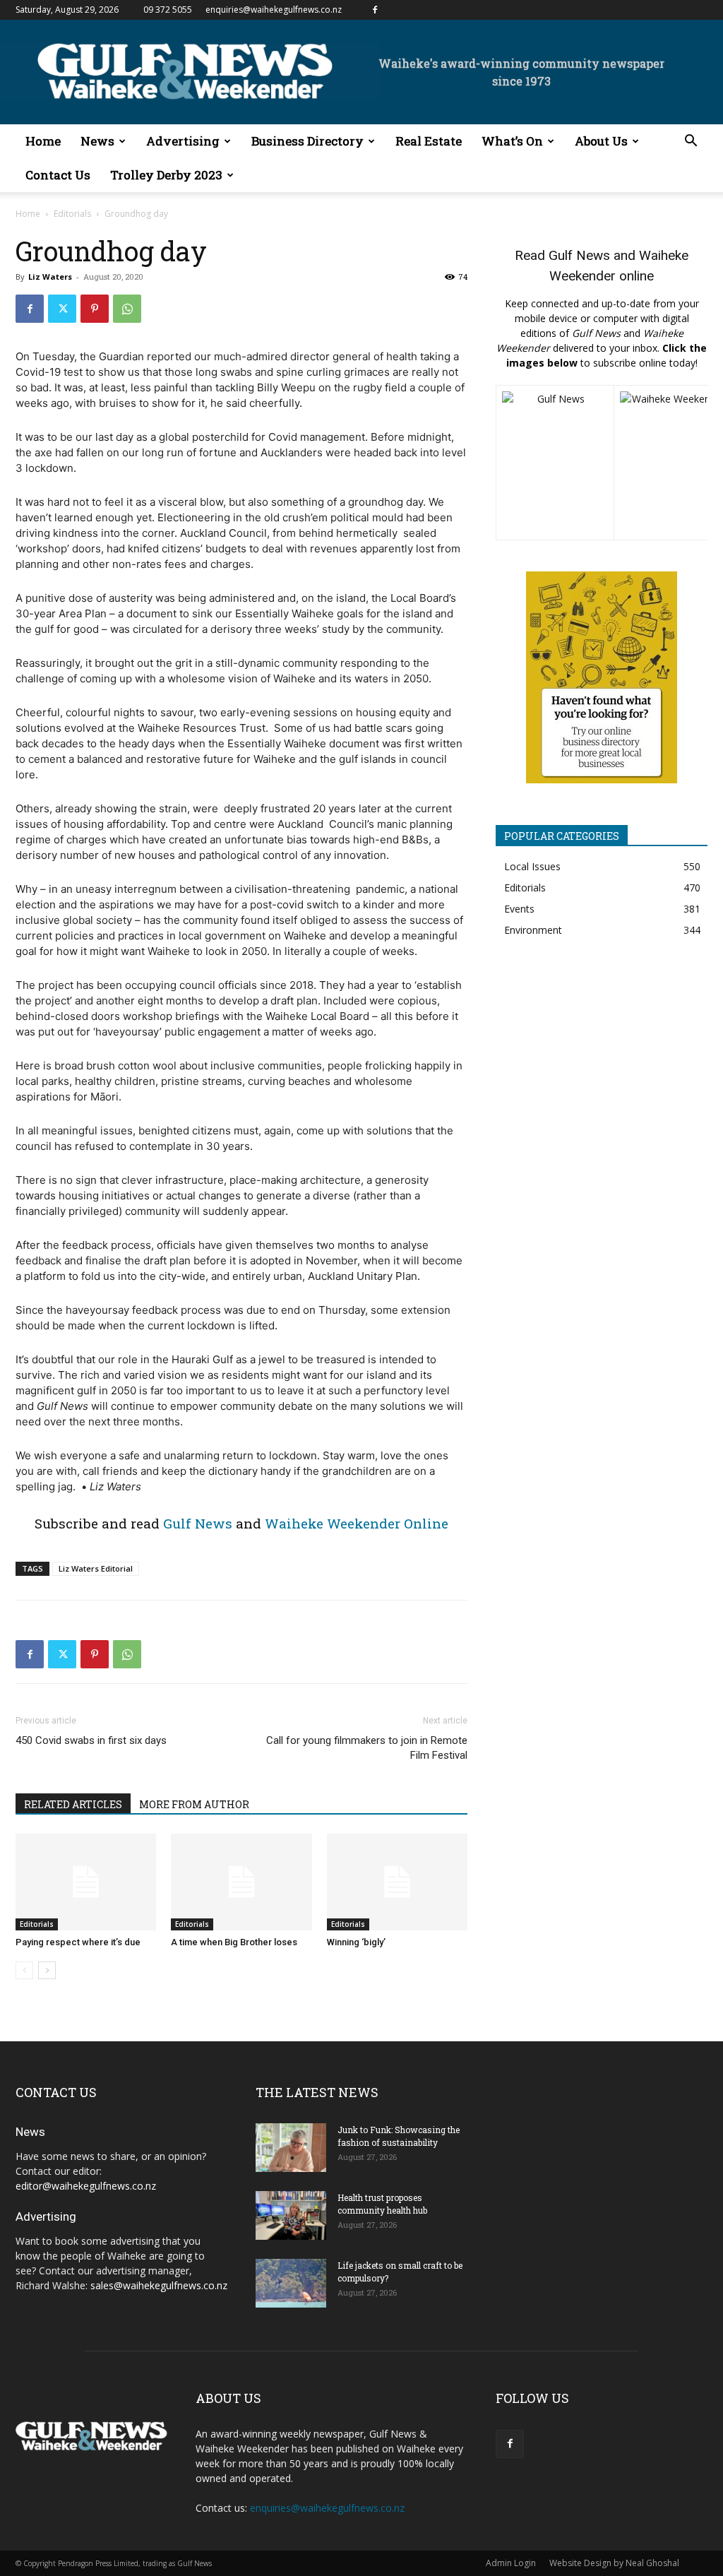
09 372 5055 (168, 10)
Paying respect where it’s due (78, 1942)
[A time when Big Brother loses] (241, 1882)
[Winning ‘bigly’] (397, 1882)
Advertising (183, 141)
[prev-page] (24, 1970)
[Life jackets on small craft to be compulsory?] (291, 2283)
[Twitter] (62, 309)
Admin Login (511, 2563)
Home (43, 141)
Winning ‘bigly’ (356, 1942)
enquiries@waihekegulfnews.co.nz (274, 10)
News (97, 141)
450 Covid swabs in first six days (92, 1740)
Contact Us (58, 175)
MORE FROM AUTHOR (194, 1804)
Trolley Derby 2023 (166, 175)
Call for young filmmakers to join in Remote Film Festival (367, 1748)
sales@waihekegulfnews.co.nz (159, 2285)
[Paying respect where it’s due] (86, 1882)
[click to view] (555, 463)
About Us (601, 141)
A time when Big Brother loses (234, 1942)
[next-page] (47, 1970)
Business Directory (307, 141)
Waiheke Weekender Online (357, 1523)
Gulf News (198, 1523)
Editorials (72, 214)
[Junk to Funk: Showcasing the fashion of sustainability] (291, 2148)
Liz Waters (50, 277)
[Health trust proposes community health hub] (291, 2215)
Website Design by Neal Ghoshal (614, 2563)
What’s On (512, 141)
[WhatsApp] (127, 309)
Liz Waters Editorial (96, 1568)
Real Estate (429, 141)
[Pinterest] (95, 309)
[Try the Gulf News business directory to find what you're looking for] (602, 677)
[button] (691, 142)
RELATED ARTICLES (73, 1804)
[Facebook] (375, 10)
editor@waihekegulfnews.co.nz (86, 2186)
